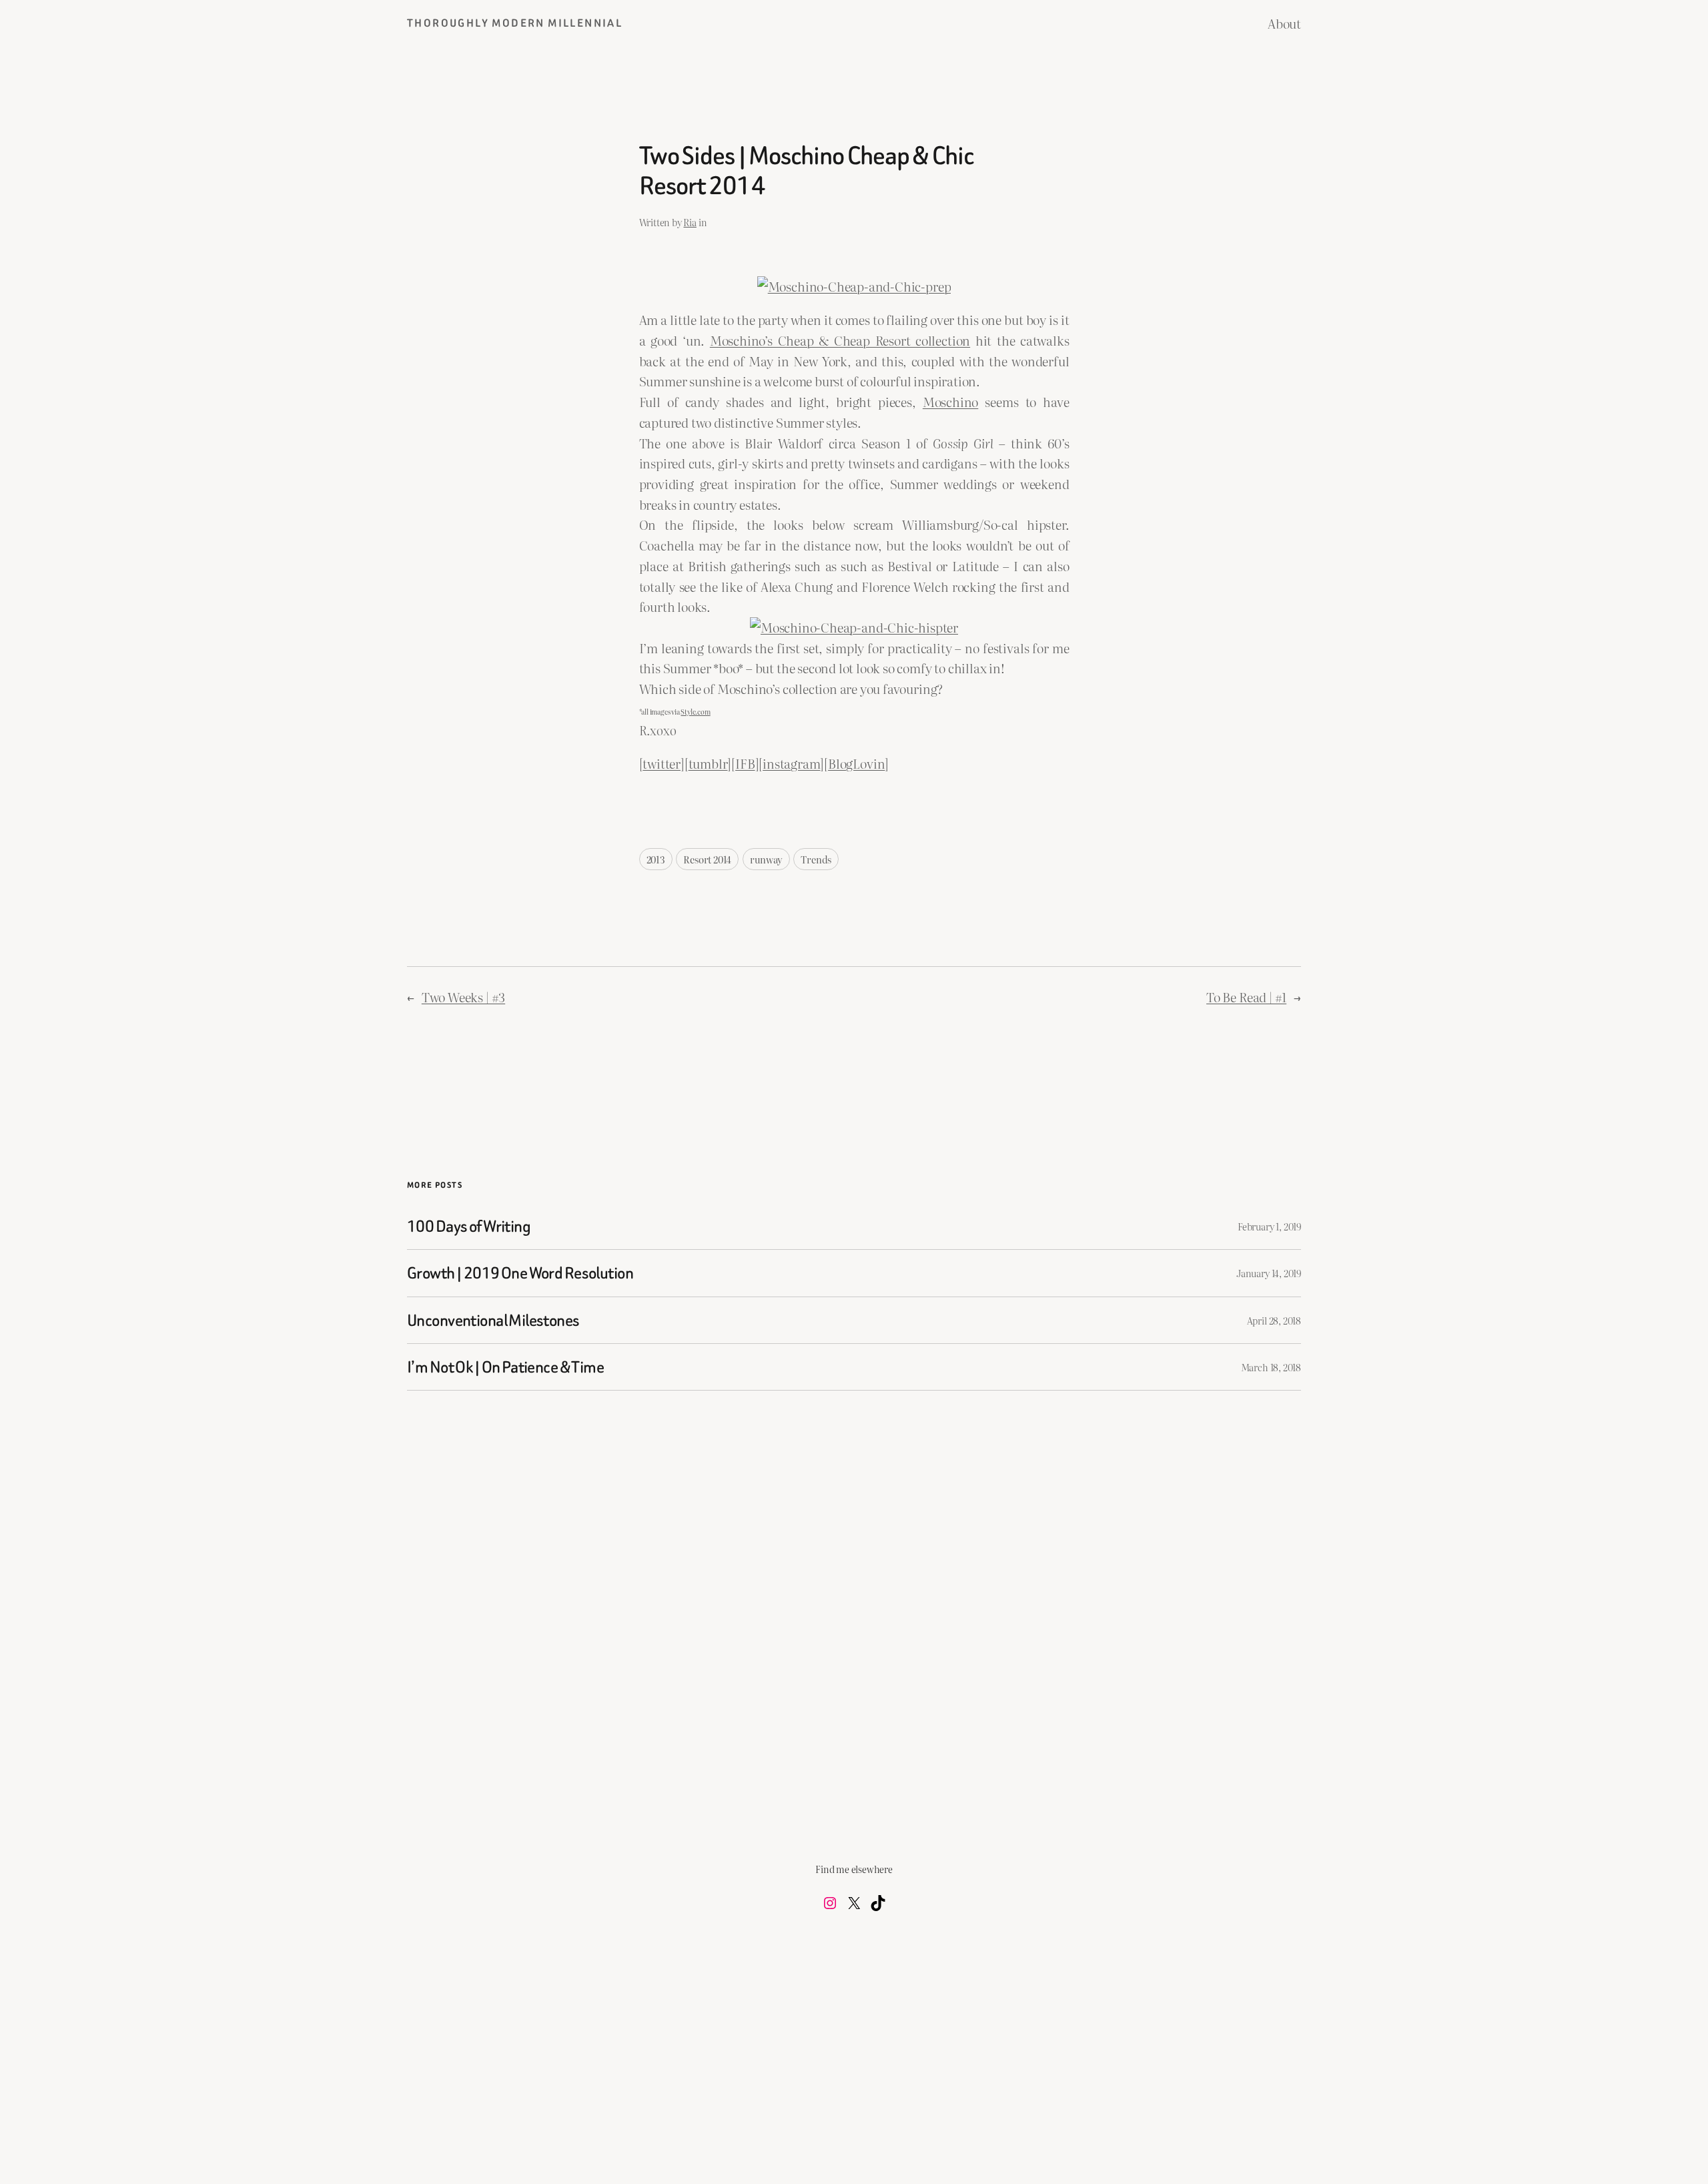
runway (766, 859)
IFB (745, 763)
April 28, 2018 (1274, 1320)
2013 (656, 859)
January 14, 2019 (1269, 1273)
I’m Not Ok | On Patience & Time (505, 1367)
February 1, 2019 (1269, 1226)
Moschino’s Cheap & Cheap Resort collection (840, 340)
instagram (791, 763)
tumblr (708, 763)
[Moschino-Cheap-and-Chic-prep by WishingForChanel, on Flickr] (854, 286)
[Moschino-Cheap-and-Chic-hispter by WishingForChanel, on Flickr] (854, 627)
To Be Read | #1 (1246, 997)
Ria (690, 222)
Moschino (950, 401)
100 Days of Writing (469, 1226)
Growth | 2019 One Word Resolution (520, 1273)
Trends (816, 859)
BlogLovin (856, 763)
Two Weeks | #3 (463, 997)
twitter (662, 763)
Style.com (695, 712)
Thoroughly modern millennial (515, 23)
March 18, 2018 (1271, 1367)
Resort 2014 (707, 859)
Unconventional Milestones (493, 1320)
